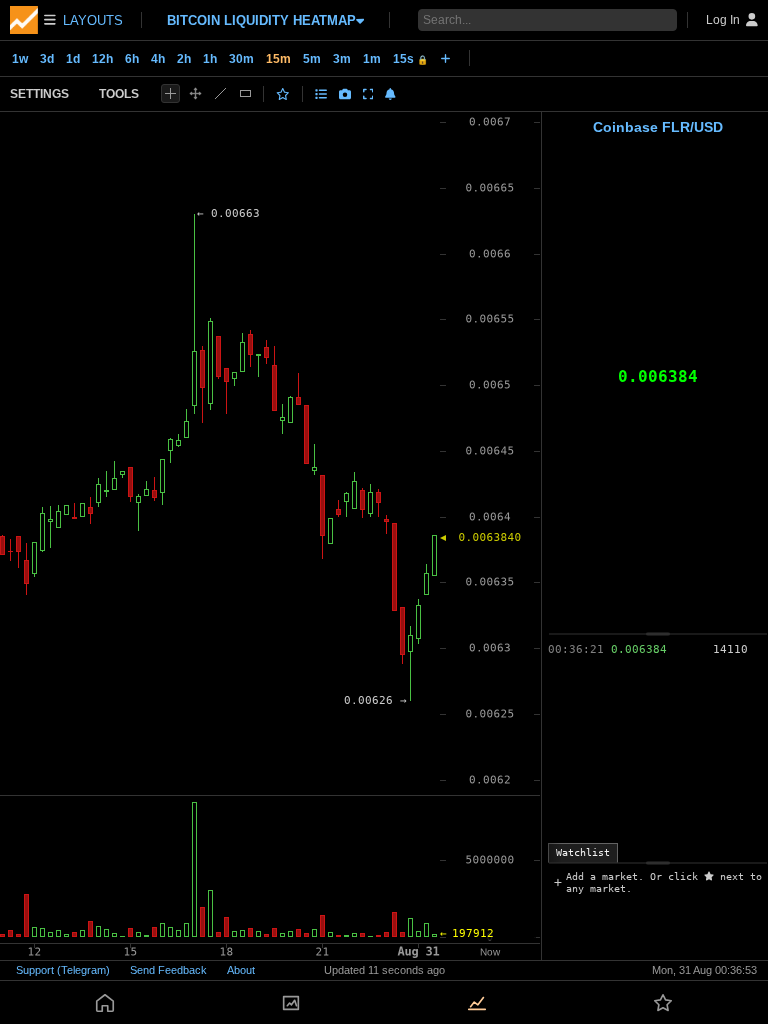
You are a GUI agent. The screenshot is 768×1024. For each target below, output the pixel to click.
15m (278, 59)
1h (210, 59)
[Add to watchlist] (283, 94)
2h (184, 59)
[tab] (583, 853)
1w (20, 59)
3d (47, 59)
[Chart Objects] (321, 94)
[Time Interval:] (445, 58)
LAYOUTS (93, 20)
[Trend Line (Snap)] (220, 93)
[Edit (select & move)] (195, 93)
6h (132, 59)
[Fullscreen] (368, 94)
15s (410, 59)
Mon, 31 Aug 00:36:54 (704, 970)
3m (342, 59)
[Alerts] (390, 94)
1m (372, 59)
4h (158, 59)
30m (241, 59)
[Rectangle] (245, 93)
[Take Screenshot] (345, 94)
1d (73, 59)
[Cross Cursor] (170, 93)
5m (312, 59)
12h (102, 59)
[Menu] (33, 20)
